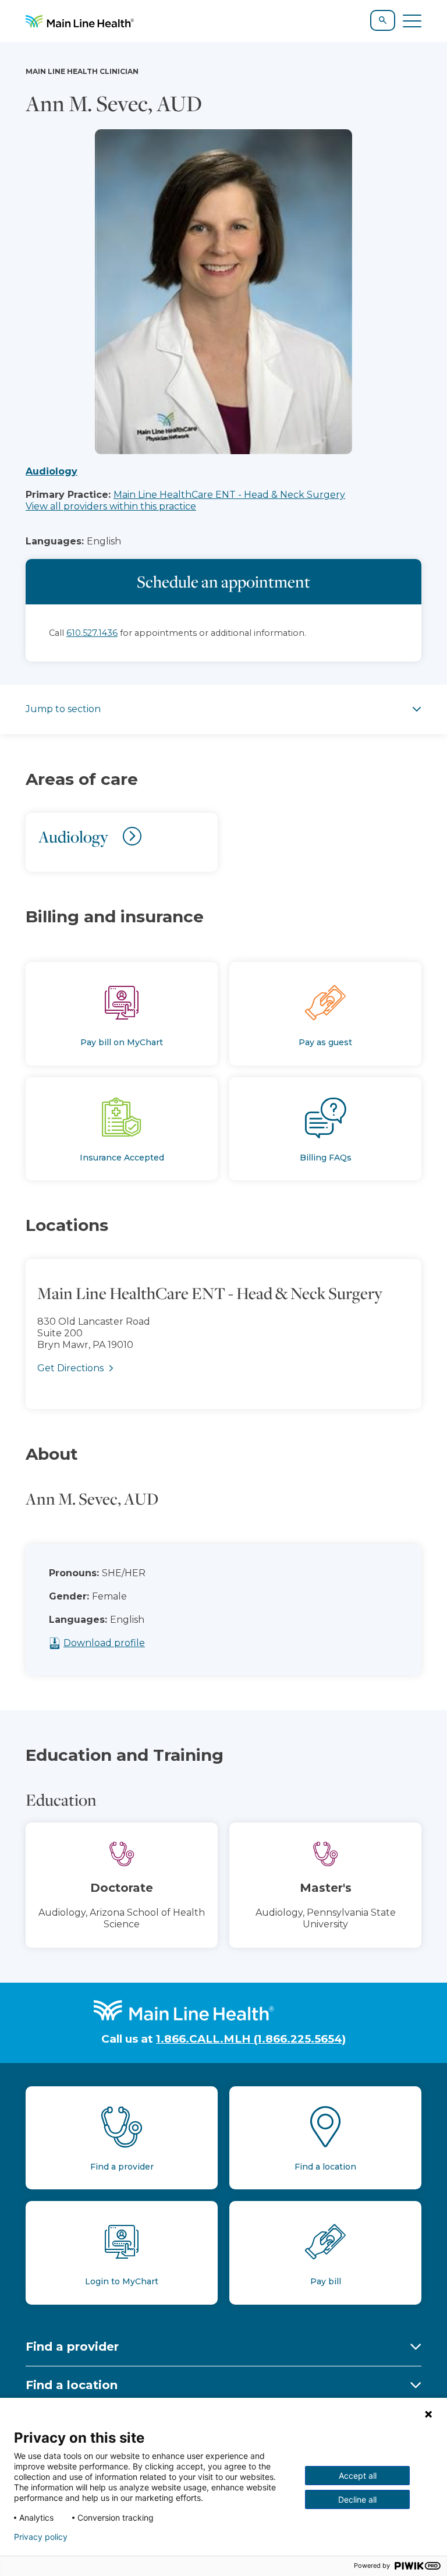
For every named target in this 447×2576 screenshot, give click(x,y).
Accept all (358, 2476)
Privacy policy (41, 2537)
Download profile (104, 1643)
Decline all (357, 2499)
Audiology (52, 471)
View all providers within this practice (111, 506)
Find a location (72, 2385)
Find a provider (72, 2347)
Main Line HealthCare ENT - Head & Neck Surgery (229, 495)
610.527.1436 (92, 633)
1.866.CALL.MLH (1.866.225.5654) (251, 2039)
